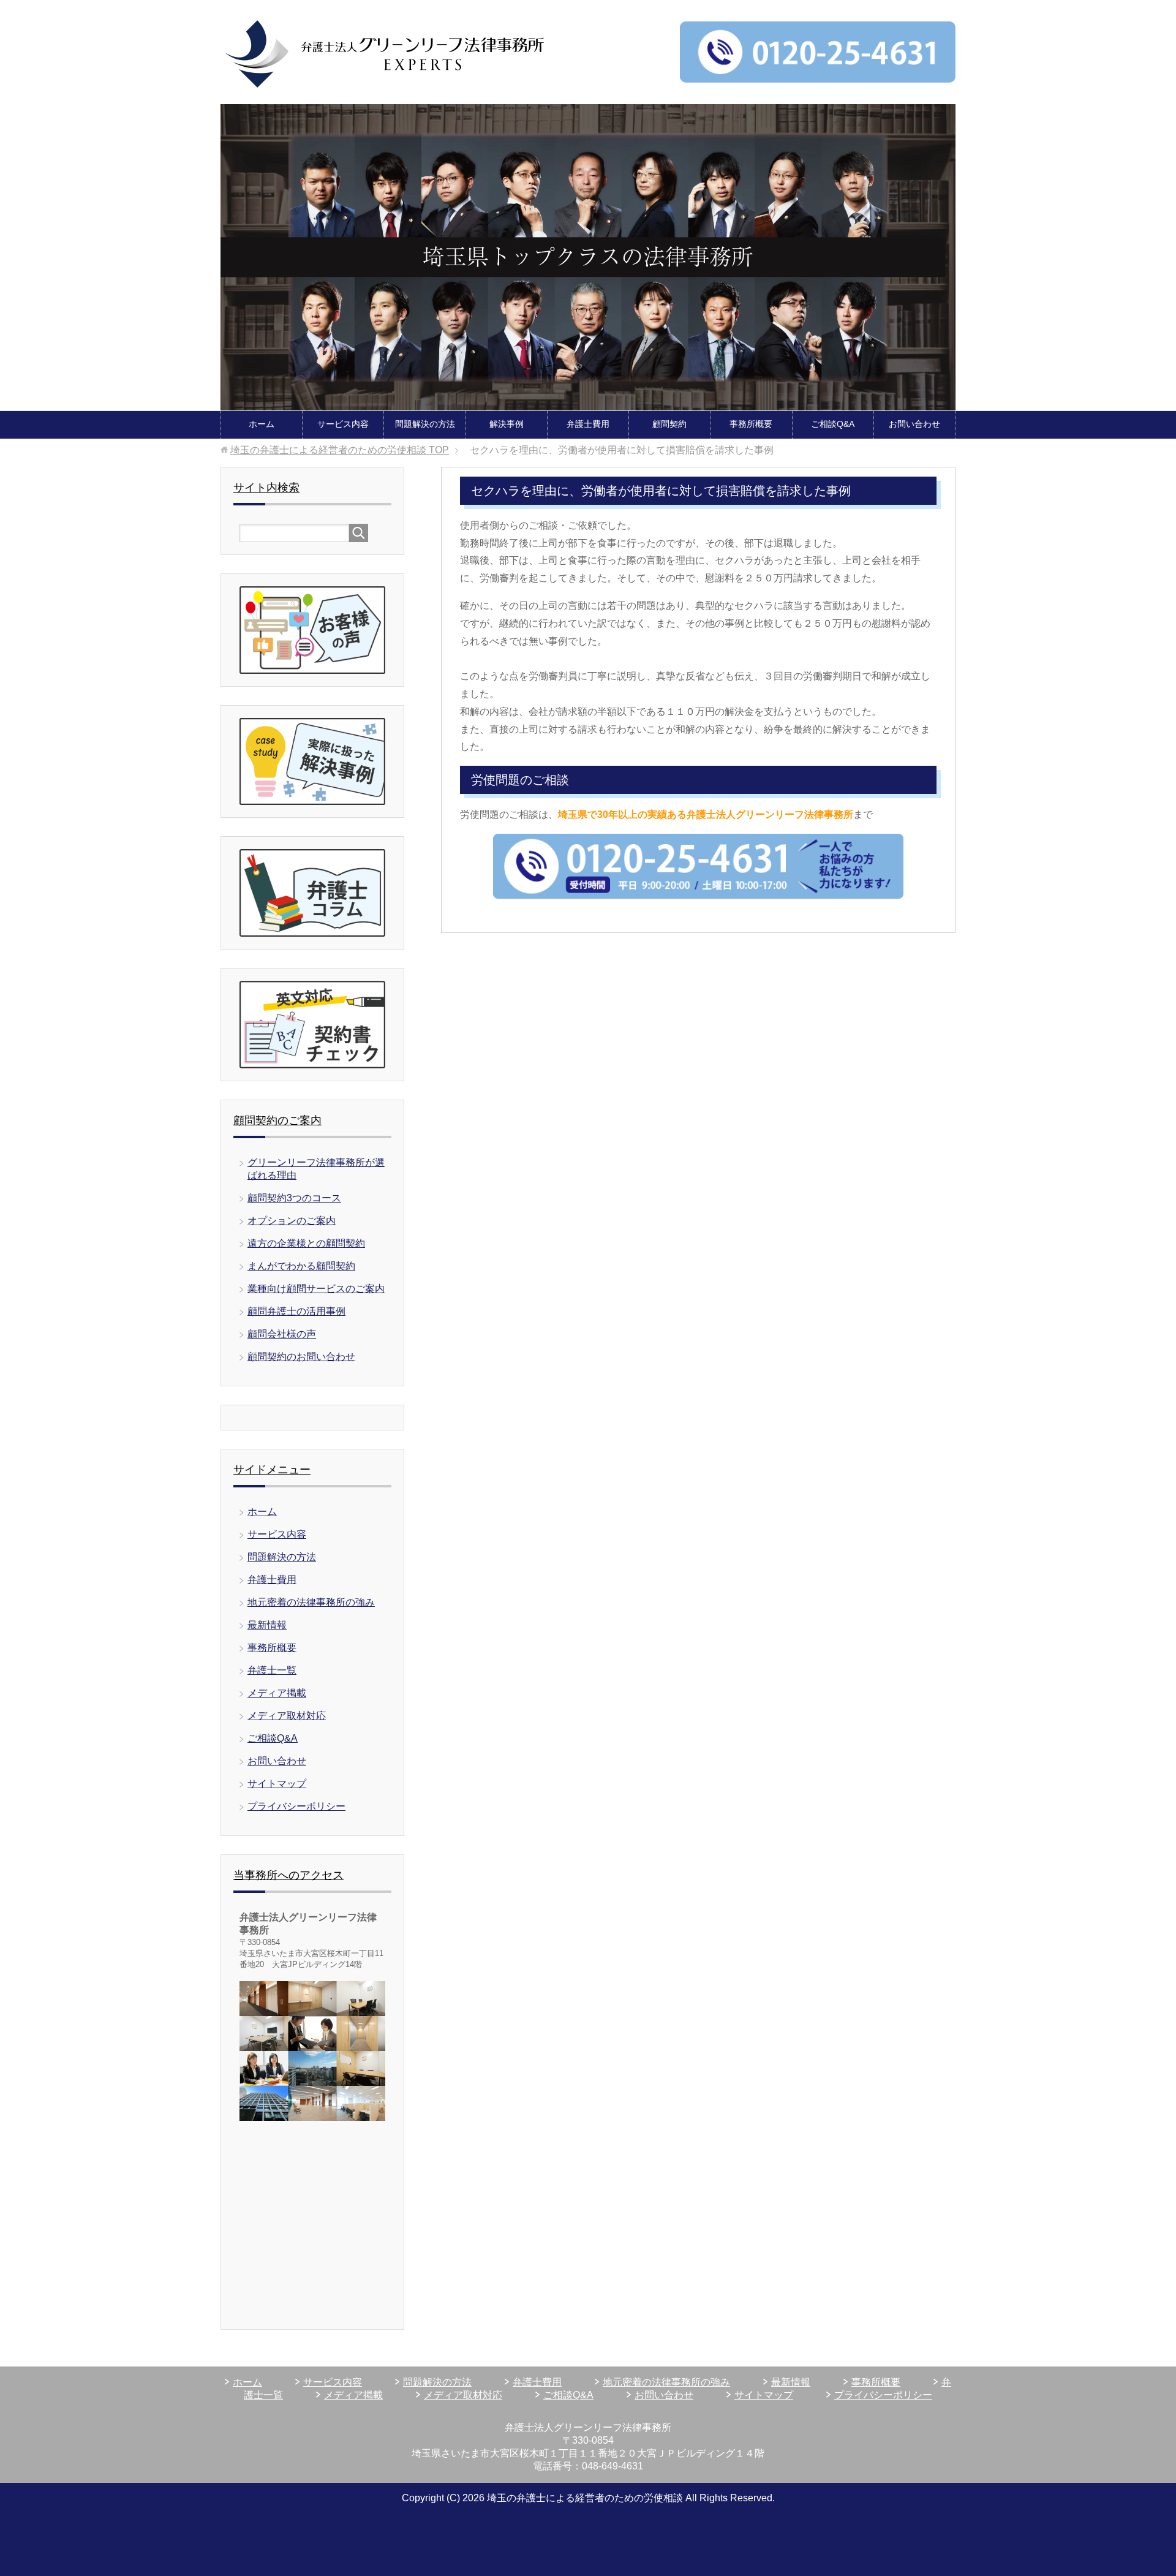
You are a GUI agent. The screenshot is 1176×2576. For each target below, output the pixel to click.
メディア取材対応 (287, 1716)
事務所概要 (751, 424)
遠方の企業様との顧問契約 (306, 1243)
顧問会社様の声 (282, 1334)
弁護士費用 (588, 424)
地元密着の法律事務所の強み (311, 1602)
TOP (340, 450)
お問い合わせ (914, 424)
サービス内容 (343, 424)
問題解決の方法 (425, 424)
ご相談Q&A (833, 424)
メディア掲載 (277, 1693)
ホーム (262, 424)
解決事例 (507, 424)
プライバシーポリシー (296, 1806)
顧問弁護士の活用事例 (296, 1311)
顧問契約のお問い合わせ (301, 1357)
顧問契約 (669, 424)
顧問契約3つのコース (294, 1198)
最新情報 (267, 1625)
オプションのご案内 (292, 1221)
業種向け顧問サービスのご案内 (316, 1289)
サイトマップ (277, 1784)
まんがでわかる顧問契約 (301, 1266)
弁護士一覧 (272, 1670)
